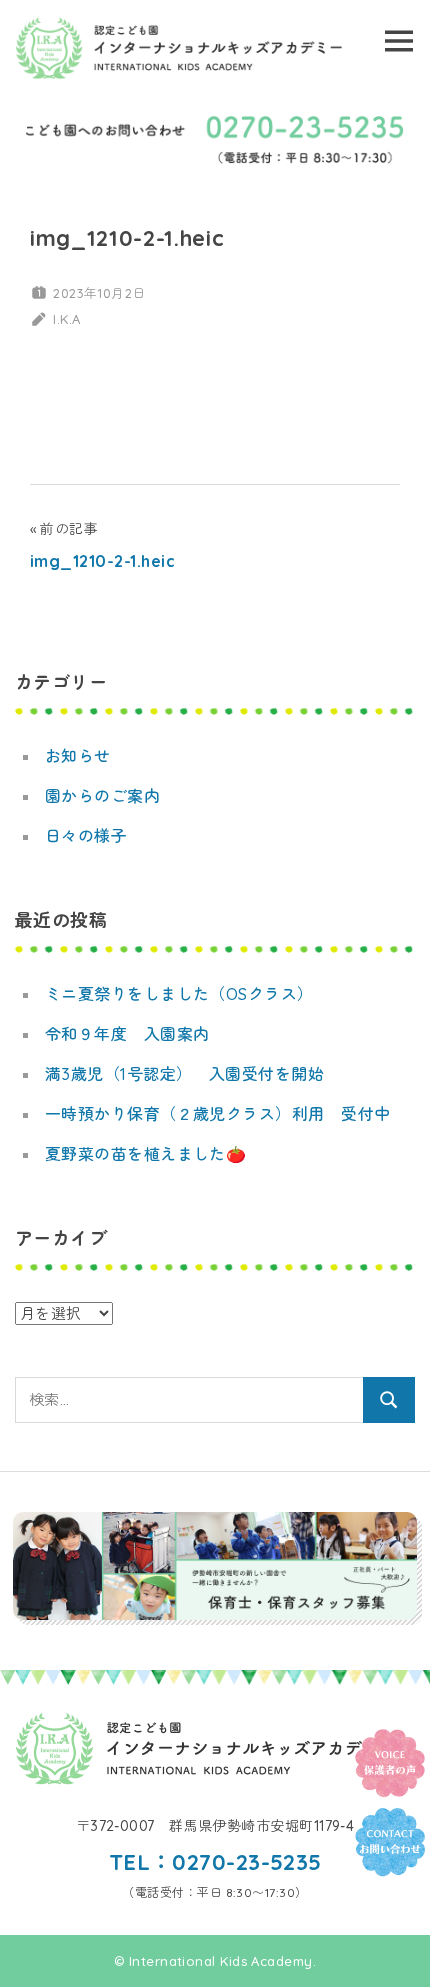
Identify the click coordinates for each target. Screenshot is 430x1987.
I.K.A (66, 319)
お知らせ (78, 756)
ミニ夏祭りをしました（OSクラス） (179, 994)
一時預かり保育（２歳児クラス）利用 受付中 (217, 1114)
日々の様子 (86, 836)
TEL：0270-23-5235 (215, 1862)
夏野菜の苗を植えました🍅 (145, 1154)
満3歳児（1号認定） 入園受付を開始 (184, 1074)
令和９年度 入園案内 (127, 1034)
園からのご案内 (102, 796)
